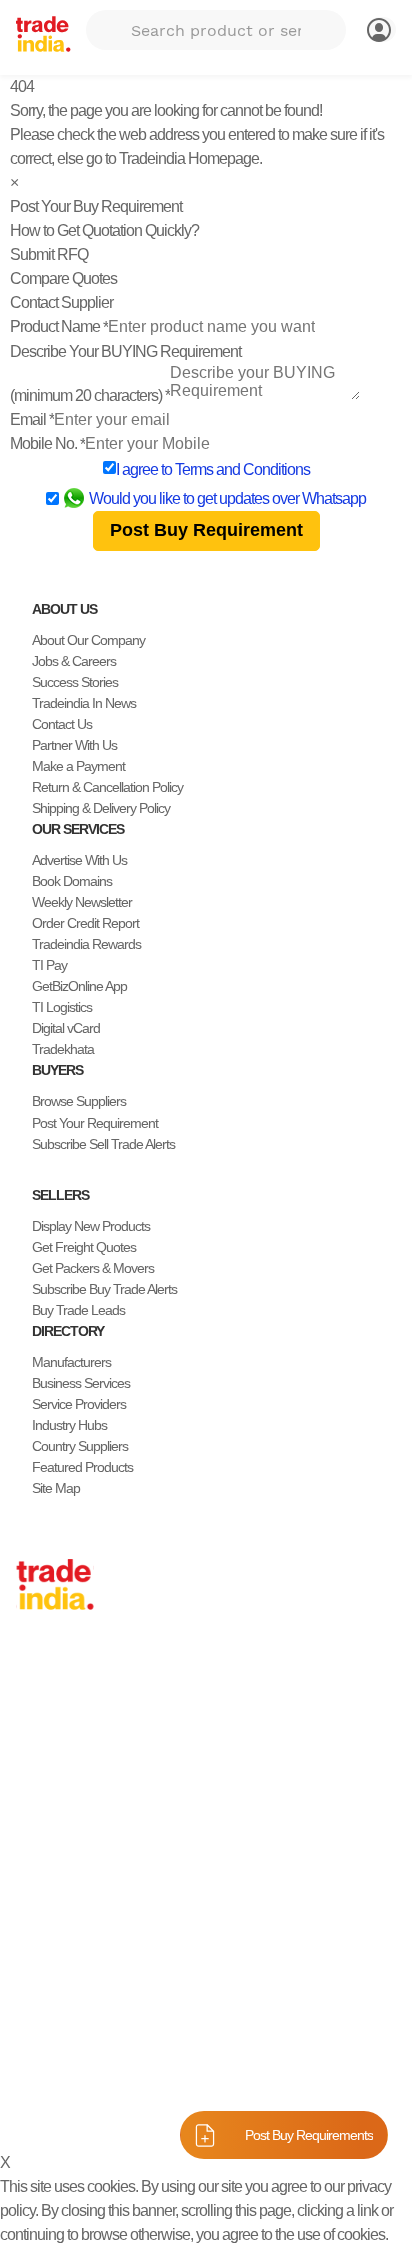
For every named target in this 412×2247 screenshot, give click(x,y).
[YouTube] (88, 2035)
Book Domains (72, 881)
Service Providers (79, 1404)
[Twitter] (56, 2035)
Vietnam (38, 1772)
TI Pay (49, 965)
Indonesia (42, 1856)
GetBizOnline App (79, 986)
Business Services (81, 1383)
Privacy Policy (119, 2107)
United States (52, 1730)
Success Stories (75, 682)
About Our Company (88, 640)
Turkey (34, 1814)
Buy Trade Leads (78, 1310)
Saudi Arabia (50, 1898)
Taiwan (35, 1709)
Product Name (59, 326)
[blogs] (104, 2035)
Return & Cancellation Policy (107, 787)
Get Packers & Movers (93, 1268)
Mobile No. (47, 443)
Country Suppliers (80, 1446)
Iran (26, 1877)
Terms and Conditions (242, 469)
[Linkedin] (72, 2035)
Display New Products (91, 1226)
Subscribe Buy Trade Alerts (104, 1289)
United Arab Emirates (73, 1835)
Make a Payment (78, 766)
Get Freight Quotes (84, 1247)
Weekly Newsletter (82, 902)
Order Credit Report (85, 923)
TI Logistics (62, 1007)
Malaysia (40, 1793)
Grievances (299, 2107)
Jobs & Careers (74, 661)
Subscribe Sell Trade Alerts (103, 1144)
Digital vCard (66, 1028)
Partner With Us (74, 745)
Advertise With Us (79, 860)
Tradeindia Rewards (86, 944)
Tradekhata (63, 1049)
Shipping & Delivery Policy (101, 808)
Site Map (56, 1488)
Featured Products (82, 1467)
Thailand (39, 1751)
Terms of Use (213, 2107)
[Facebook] (40, 2035)
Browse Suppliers (79, 1101)
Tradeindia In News (84, 703)
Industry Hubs (69, 1425)
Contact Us (62, 724)
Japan (33, 1667)
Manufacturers (71, 1362)
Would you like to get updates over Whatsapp (227, 498)
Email (32, 419)
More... (35, 1919)
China (32, 1688)
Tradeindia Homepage (189, 158)
